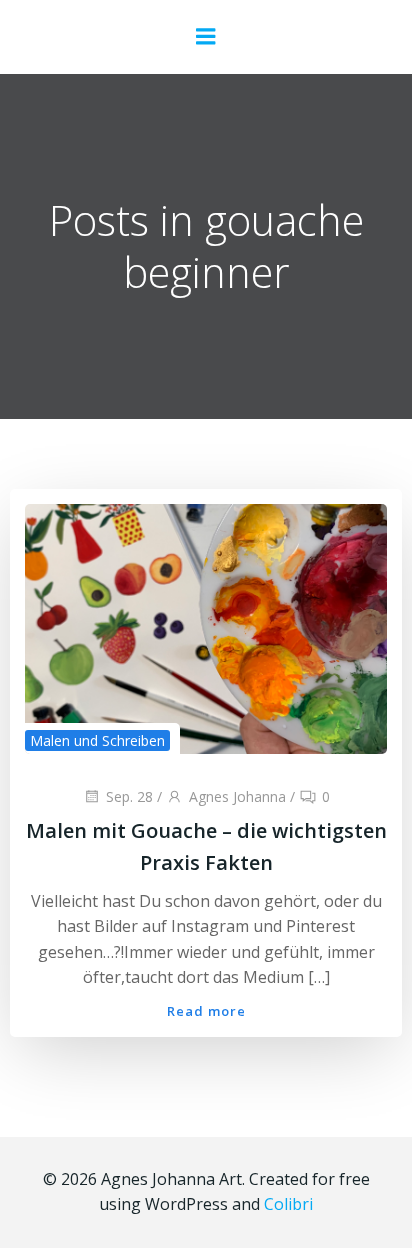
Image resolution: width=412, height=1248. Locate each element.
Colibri (288, 1204)
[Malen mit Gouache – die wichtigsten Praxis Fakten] (206, 627)
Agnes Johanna (237, 796)
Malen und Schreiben (97, 740)
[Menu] (206, 37)
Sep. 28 (129, 796)
